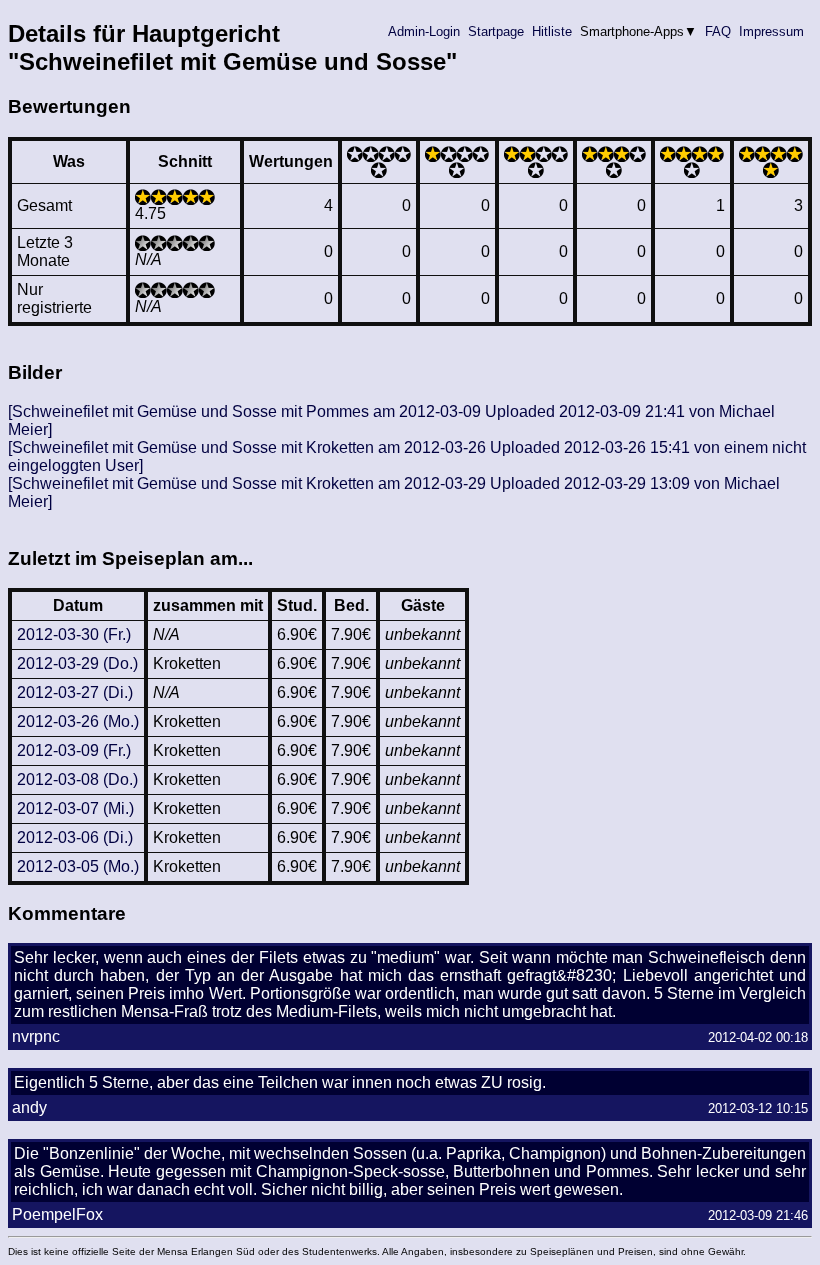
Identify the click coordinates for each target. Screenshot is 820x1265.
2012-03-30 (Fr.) (74, 634)
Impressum (771, 31)
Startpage (496, 31)
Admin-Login (424, 31)
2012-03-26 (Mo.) (78, 721)
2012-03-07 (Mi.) (75, 808)
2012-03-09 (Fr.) (74, 750)
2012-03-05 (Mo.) (78, 866)
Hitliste (552, 31)
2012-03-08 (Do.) (77, 779)
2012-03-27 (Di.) (75, 692)
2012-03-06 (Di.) (75, 837)
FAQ (718, 31)
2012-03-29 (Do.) (77, 663)
